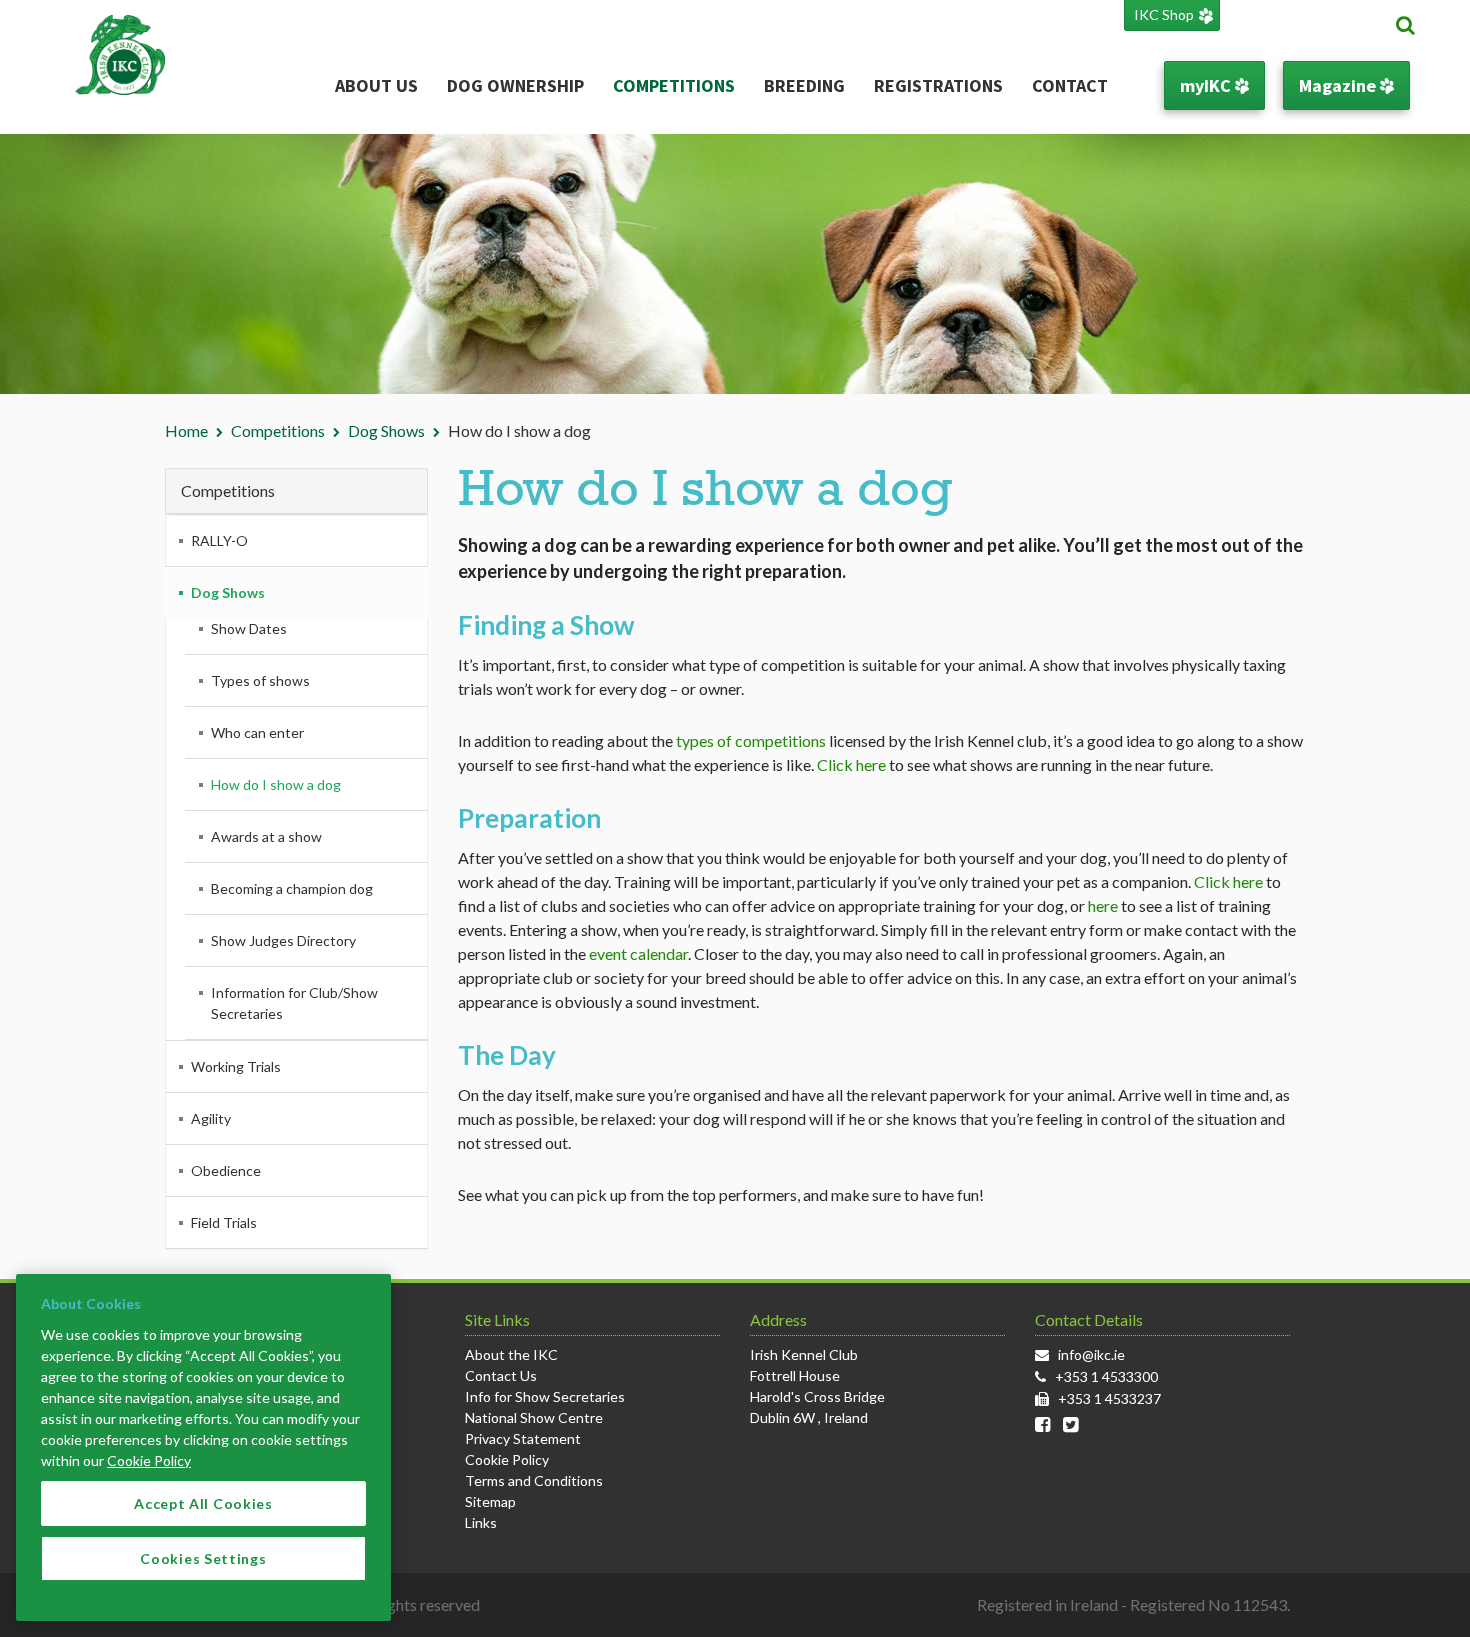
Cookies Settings (203, 1558)
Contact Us (501, 1375)
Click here (851, 764)
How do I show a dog (276, 784)
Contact (1070, 85)
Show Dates (249, 628)
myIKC (1207, 85)
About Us (376, 85)
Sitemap (490, 1501)
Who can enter (257, 732)
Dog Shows (386, 430)
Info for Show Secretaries (545, 1396)
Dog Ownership (515, 85)
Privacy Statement (523, 1438)
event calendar (638, 953)
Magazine (1339, 85)
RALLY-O (219, 540)
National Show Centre (534, 1417)
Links (481, 1522)
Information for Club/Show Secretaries (294, 1003)
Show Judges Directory (283, 940)
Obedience (226, 1170)
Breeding (804, 85)
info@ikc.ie (1091, 1354)
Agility (211, 1118)
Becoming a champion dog (292, 888)
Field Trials (224, 1222)
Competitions (674, 85)
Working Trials (236, 1066)
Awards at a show (266, 836)
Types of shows (260, 680)
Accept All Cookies (203, 1503)
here (1103, 905)
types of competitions (751, 740)
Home (186, 430)
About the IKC (511, 1354)
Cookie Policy (507, 1459)
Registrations (938, 85)
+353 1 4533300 (1106, 1376)
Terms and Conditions (534, 1480)
